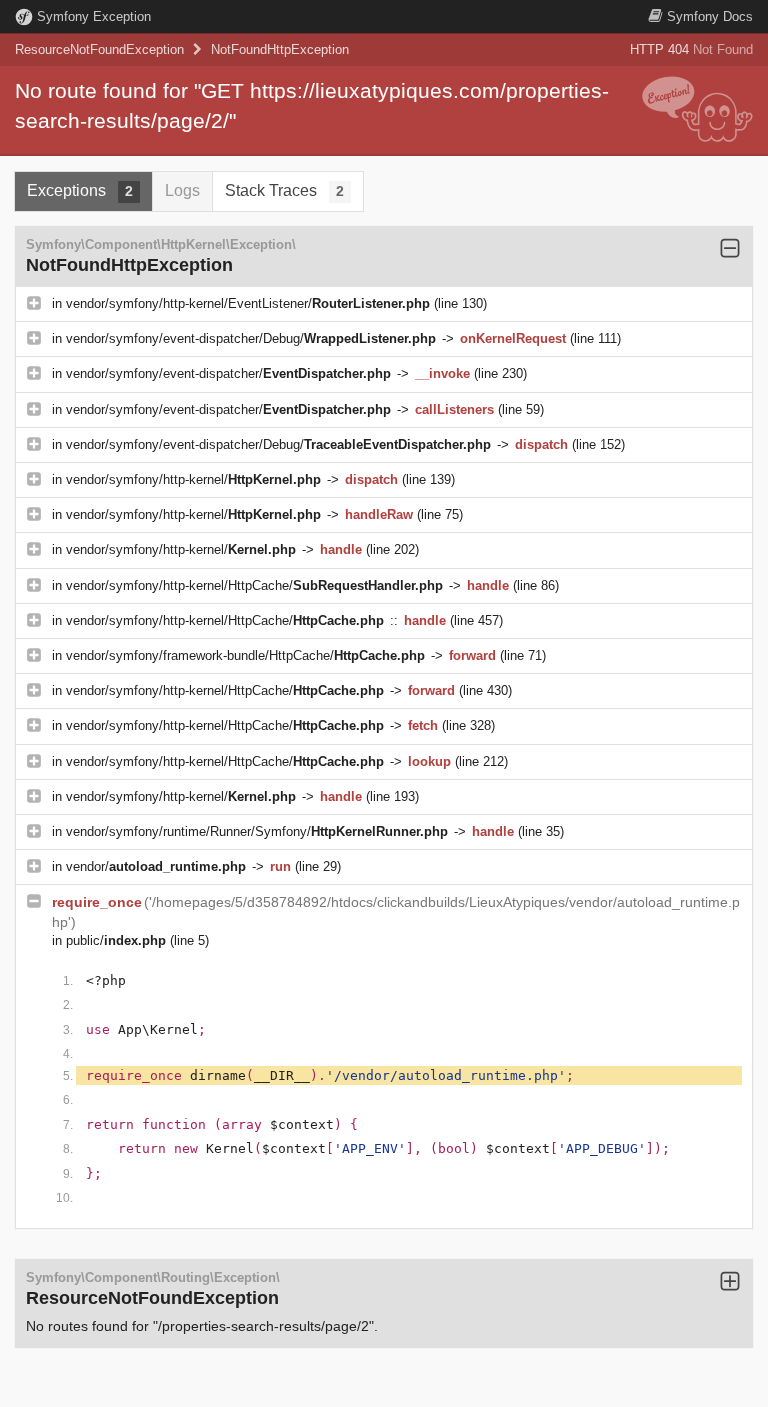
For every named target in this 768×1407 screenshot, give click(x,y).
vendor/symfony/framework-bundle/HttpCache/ (245, 655)
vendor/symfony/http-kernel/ (193, 479)
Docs (710, 16)
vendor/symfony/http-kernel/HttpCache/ (254, 585)
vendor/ (156, 866)
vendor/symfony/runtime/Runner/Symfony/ (257, 831)
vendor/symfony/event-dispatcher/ (228, 373)
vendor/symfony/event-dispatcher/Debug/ (251, 338)
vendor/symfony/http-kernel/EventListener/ (248, 303)
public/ (116, 940)
